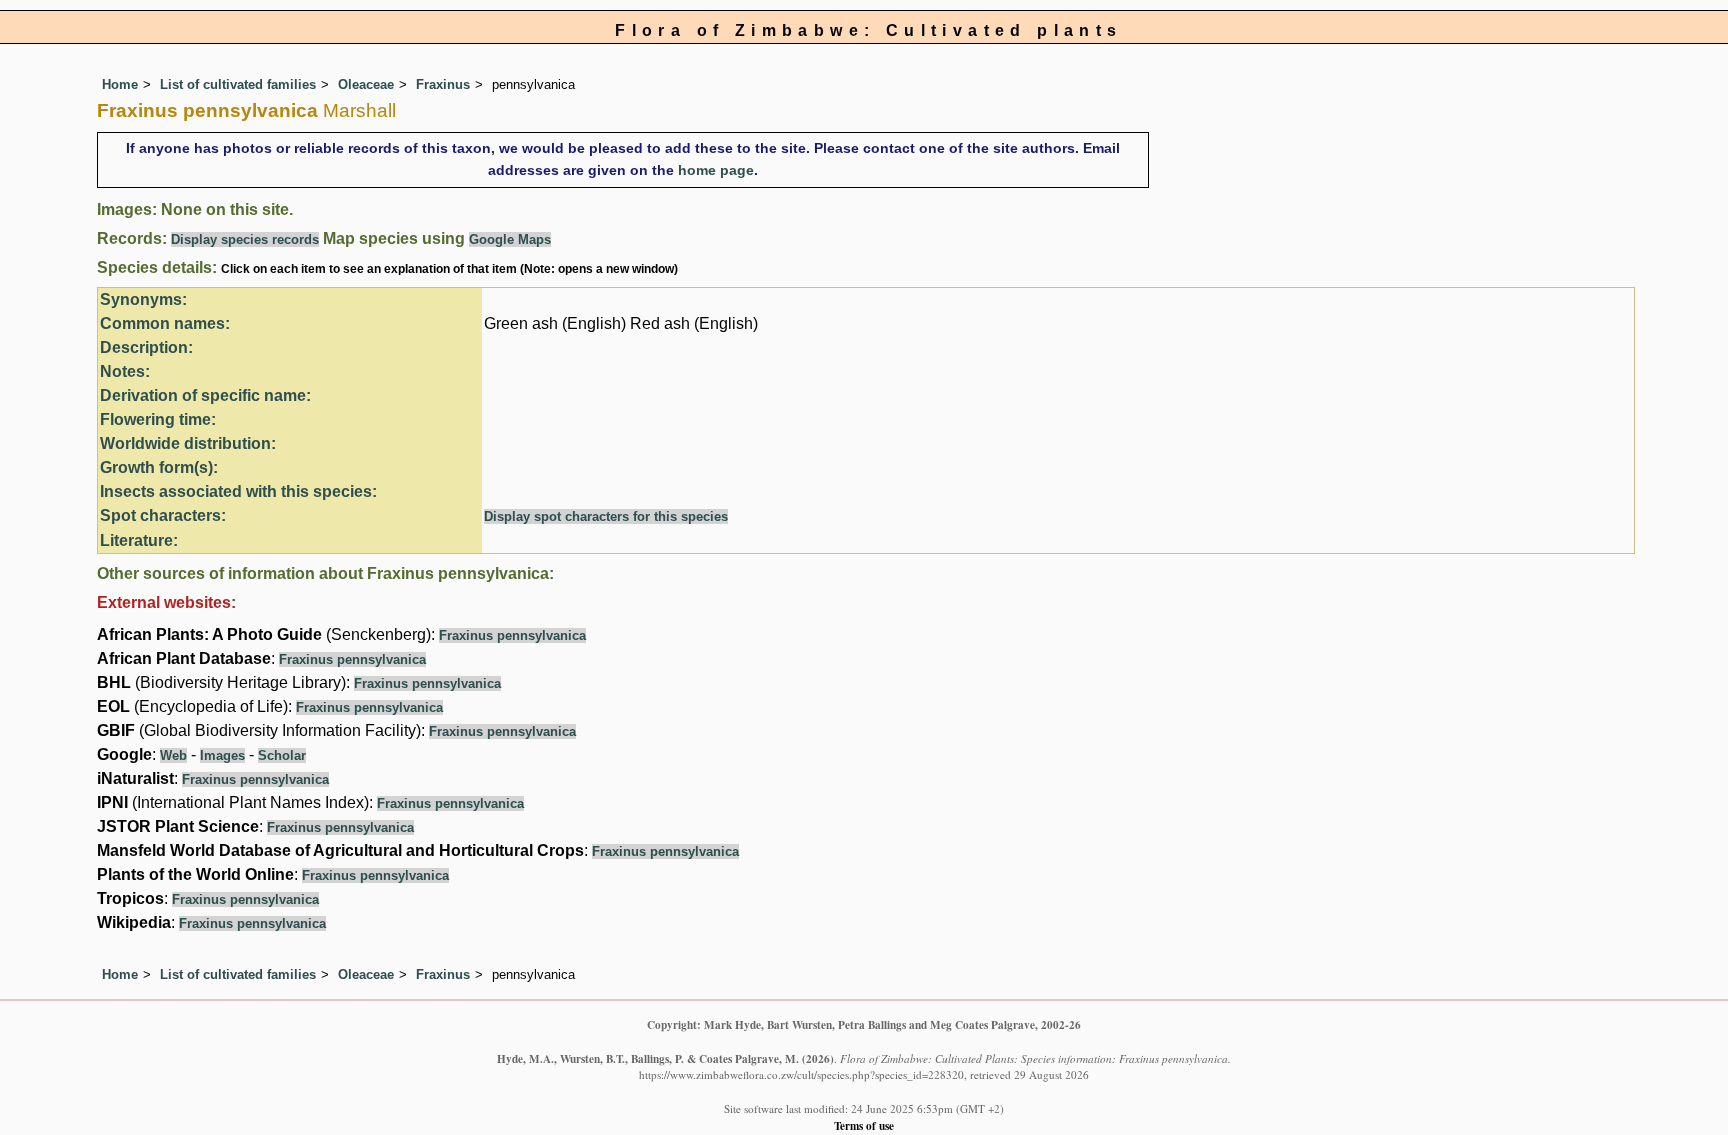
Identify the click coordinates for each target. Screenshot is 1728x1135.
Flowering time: (158, 419)
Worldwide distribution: (188, 443)
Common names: (165, 323)
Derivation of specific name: (205, 395)
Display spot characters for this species (606, 516)
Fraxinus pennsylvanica (512, 635)
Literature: (139, 540)
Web (173, 755)
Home (120, 84)
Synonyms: (143, 299)
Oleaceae (366, 84)
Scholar (282, 755)
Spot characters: (163, 515)
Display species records (245, 239)
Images (222, 755)
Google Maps (510, 239)
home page (716, 170)
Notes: (125, 371)
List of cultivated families (238, 84)
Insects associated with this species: (238, 491)
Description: (146, 347)
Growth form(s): (159, 467)
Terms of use (864, 1125)
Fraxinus (443, 84)
